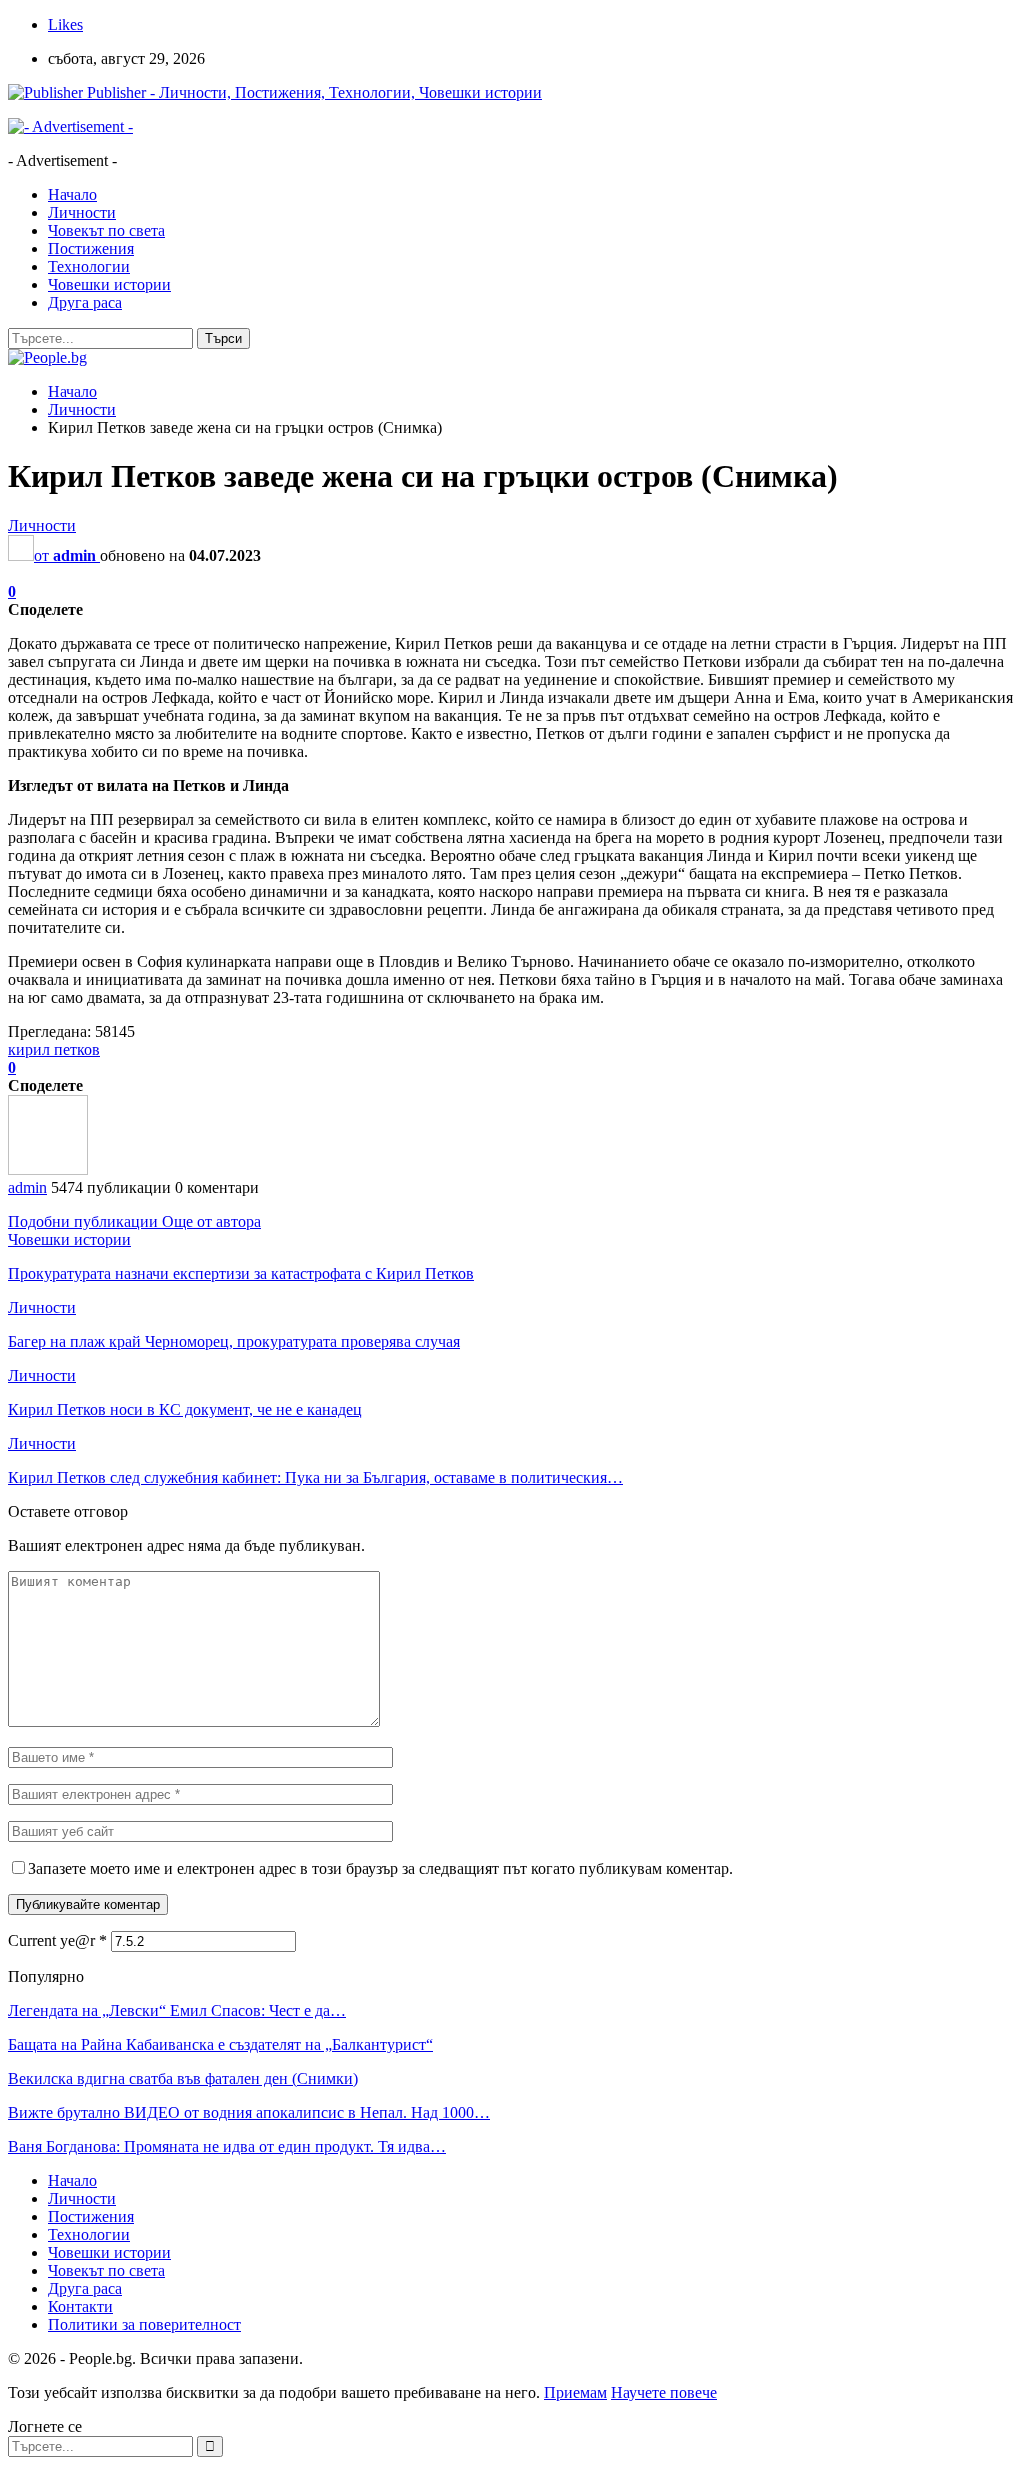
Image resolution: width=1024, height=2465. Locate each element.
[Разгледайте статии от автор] (48, 1169)
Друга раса (85, 302)
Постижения (91, 248)
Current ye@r (57, 1940)
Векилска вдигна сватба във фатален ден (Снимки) (183, 2078)
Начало (72, 194)
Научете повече (664, 2392)
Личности (82, 212)
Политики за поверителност (144, 2324)
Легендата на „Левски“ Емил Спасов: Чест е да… (177, 2010)
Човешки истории (109, 284)
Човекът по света (106, 230)
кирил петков (54, 1049)
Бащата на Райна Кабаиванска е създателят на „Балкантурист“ (220, 2044)
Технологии (89, 266)
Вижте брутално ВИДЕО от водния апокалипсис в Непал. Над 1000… (249, 2112)
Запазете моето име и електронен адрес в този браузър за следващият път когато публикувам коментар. (380, 1868)
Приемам (575, 2392)
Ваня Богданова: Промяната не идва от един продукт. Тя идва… (227, 2146)
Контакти (80, 2306)
